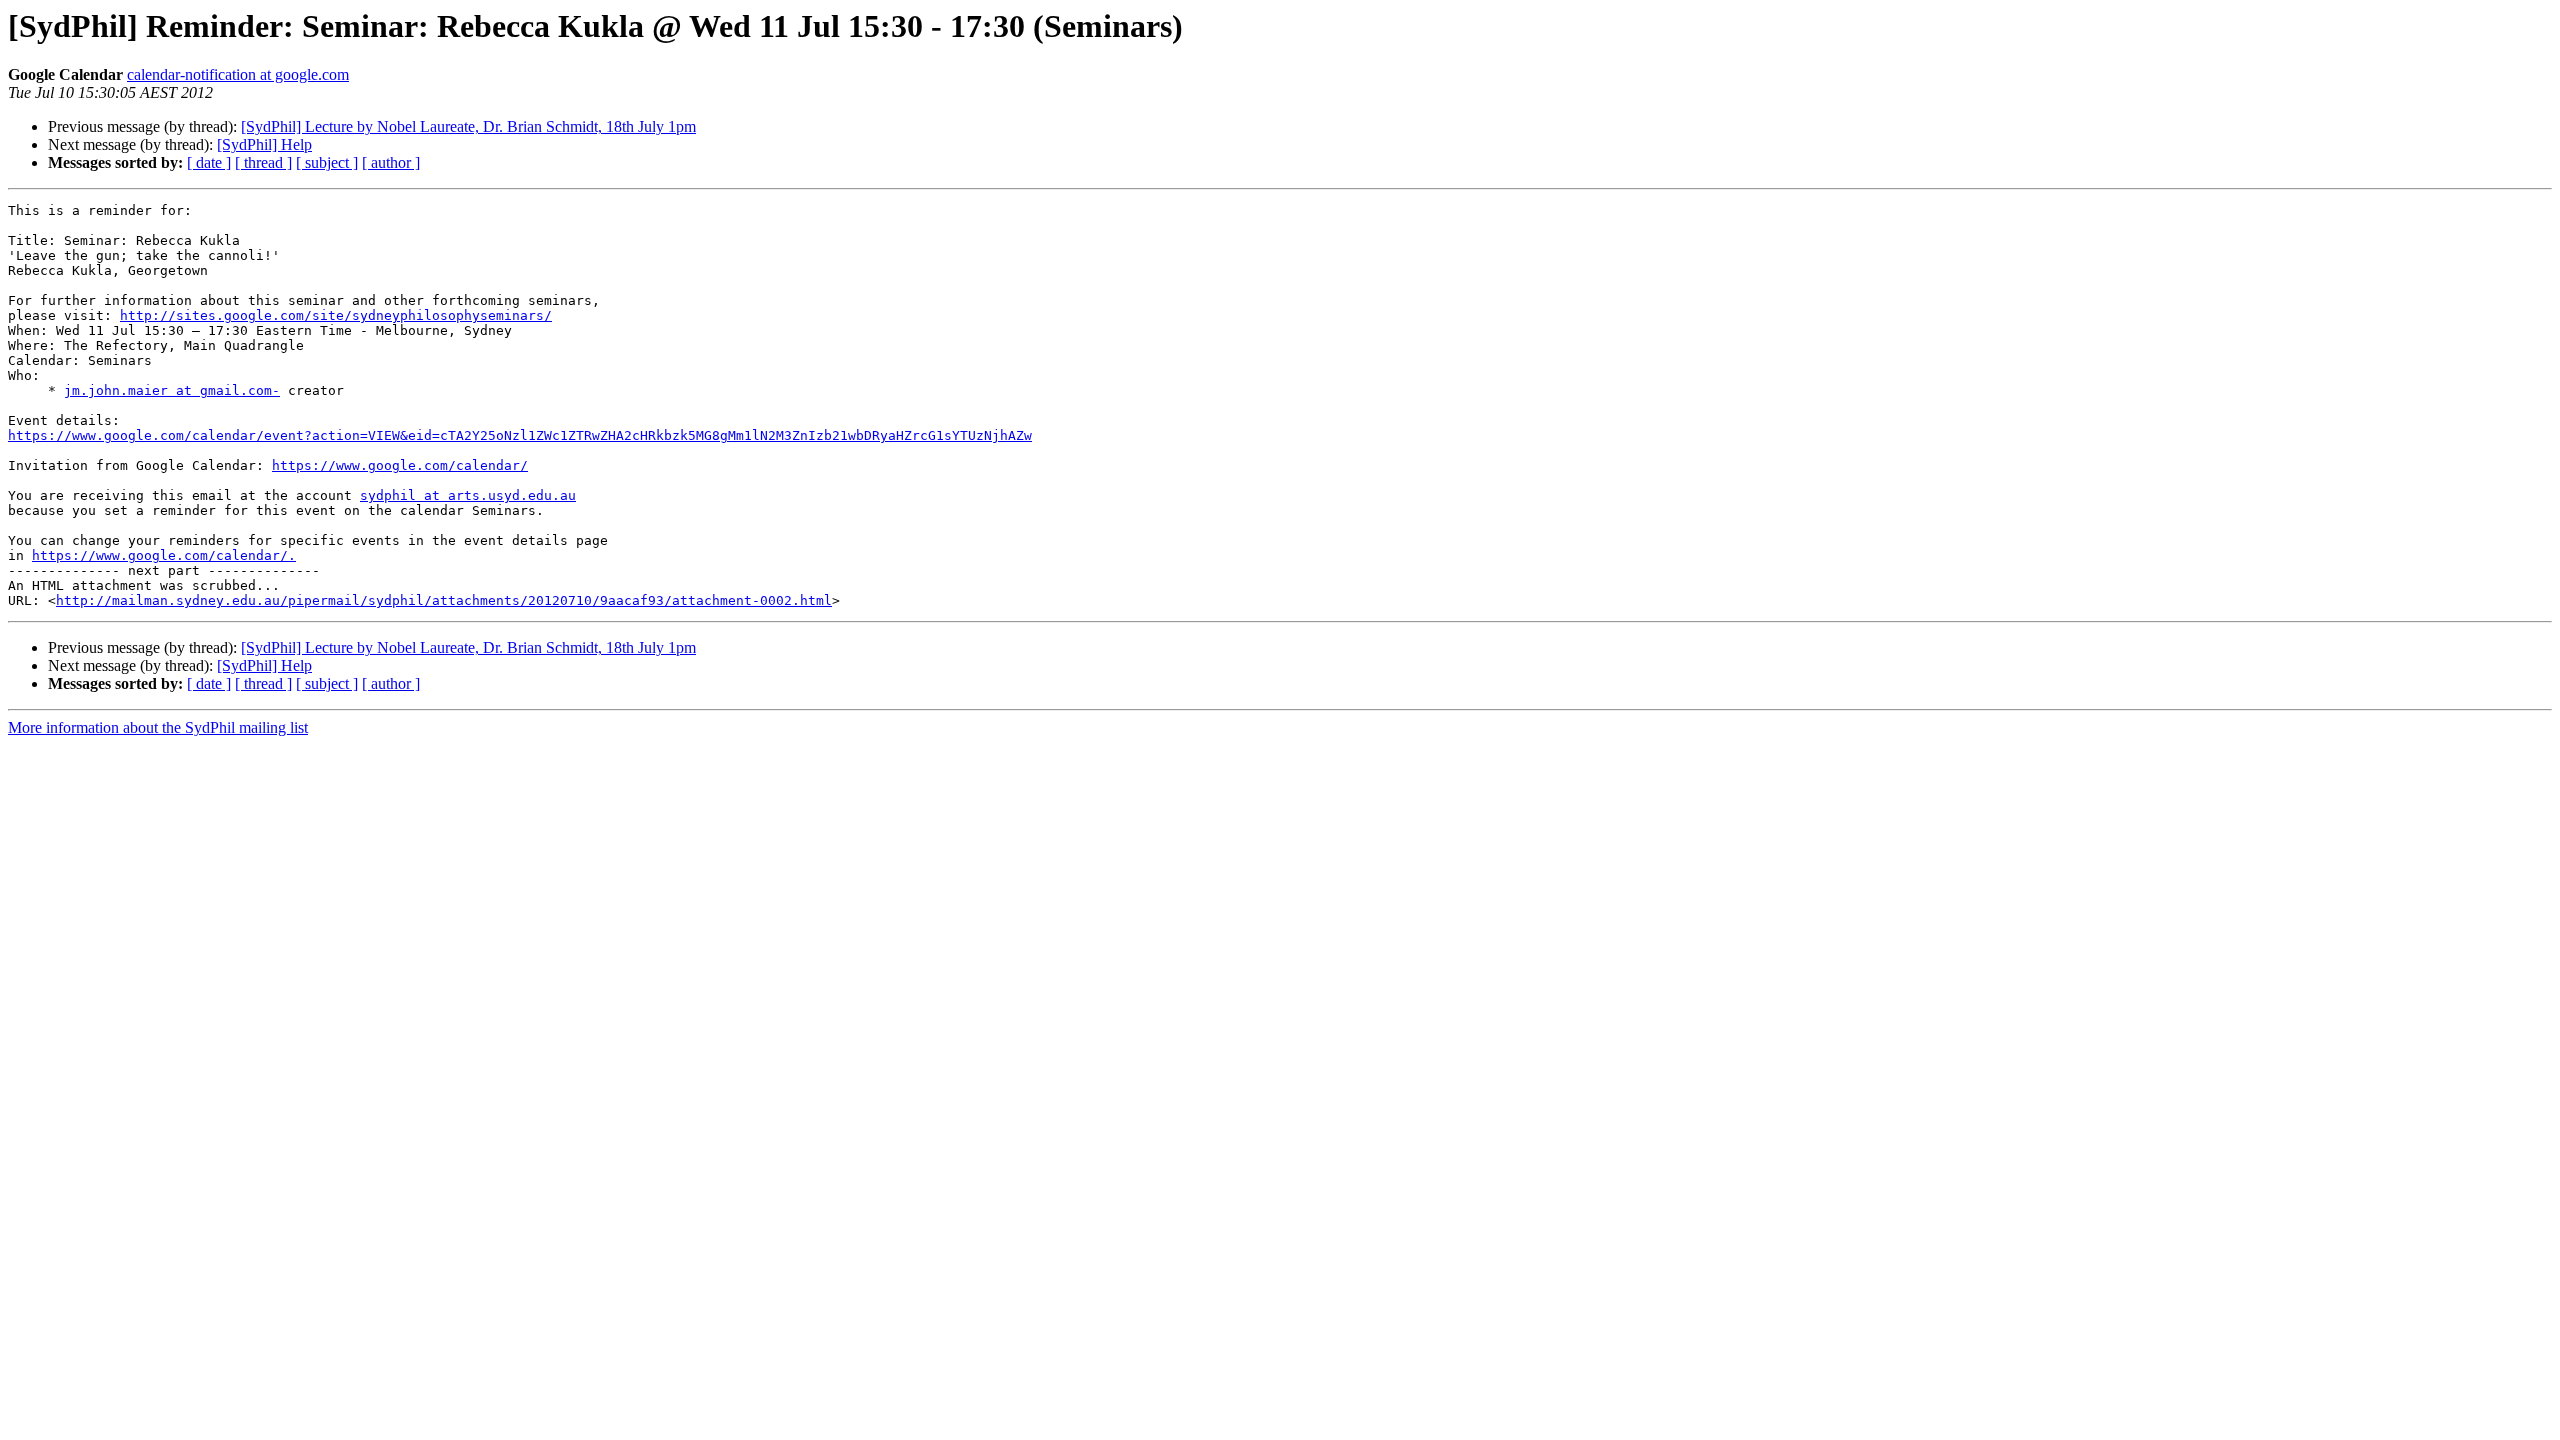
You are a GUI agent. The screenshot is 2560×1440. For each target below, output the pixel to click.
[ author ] (391, 162)
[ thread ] (263, 162)
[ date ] (209, 162)
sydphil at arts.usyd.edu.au (468, 495)
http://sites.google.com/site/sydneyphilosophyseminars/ (336, 315)
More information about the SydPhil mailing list (158, 727)
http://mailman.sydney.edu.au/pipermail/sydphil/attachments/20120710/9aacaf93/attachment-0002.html (444, 600)
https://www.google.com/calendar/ (400, 465)
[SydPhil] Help (264, 144)
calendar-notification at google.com (238, 74)
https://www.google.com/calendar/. (164, 555)
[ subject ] (327, 162)
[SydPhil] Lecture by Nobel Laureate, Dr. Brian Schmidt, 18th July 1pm (468, 126)
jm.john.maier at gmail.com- (172, 390)
